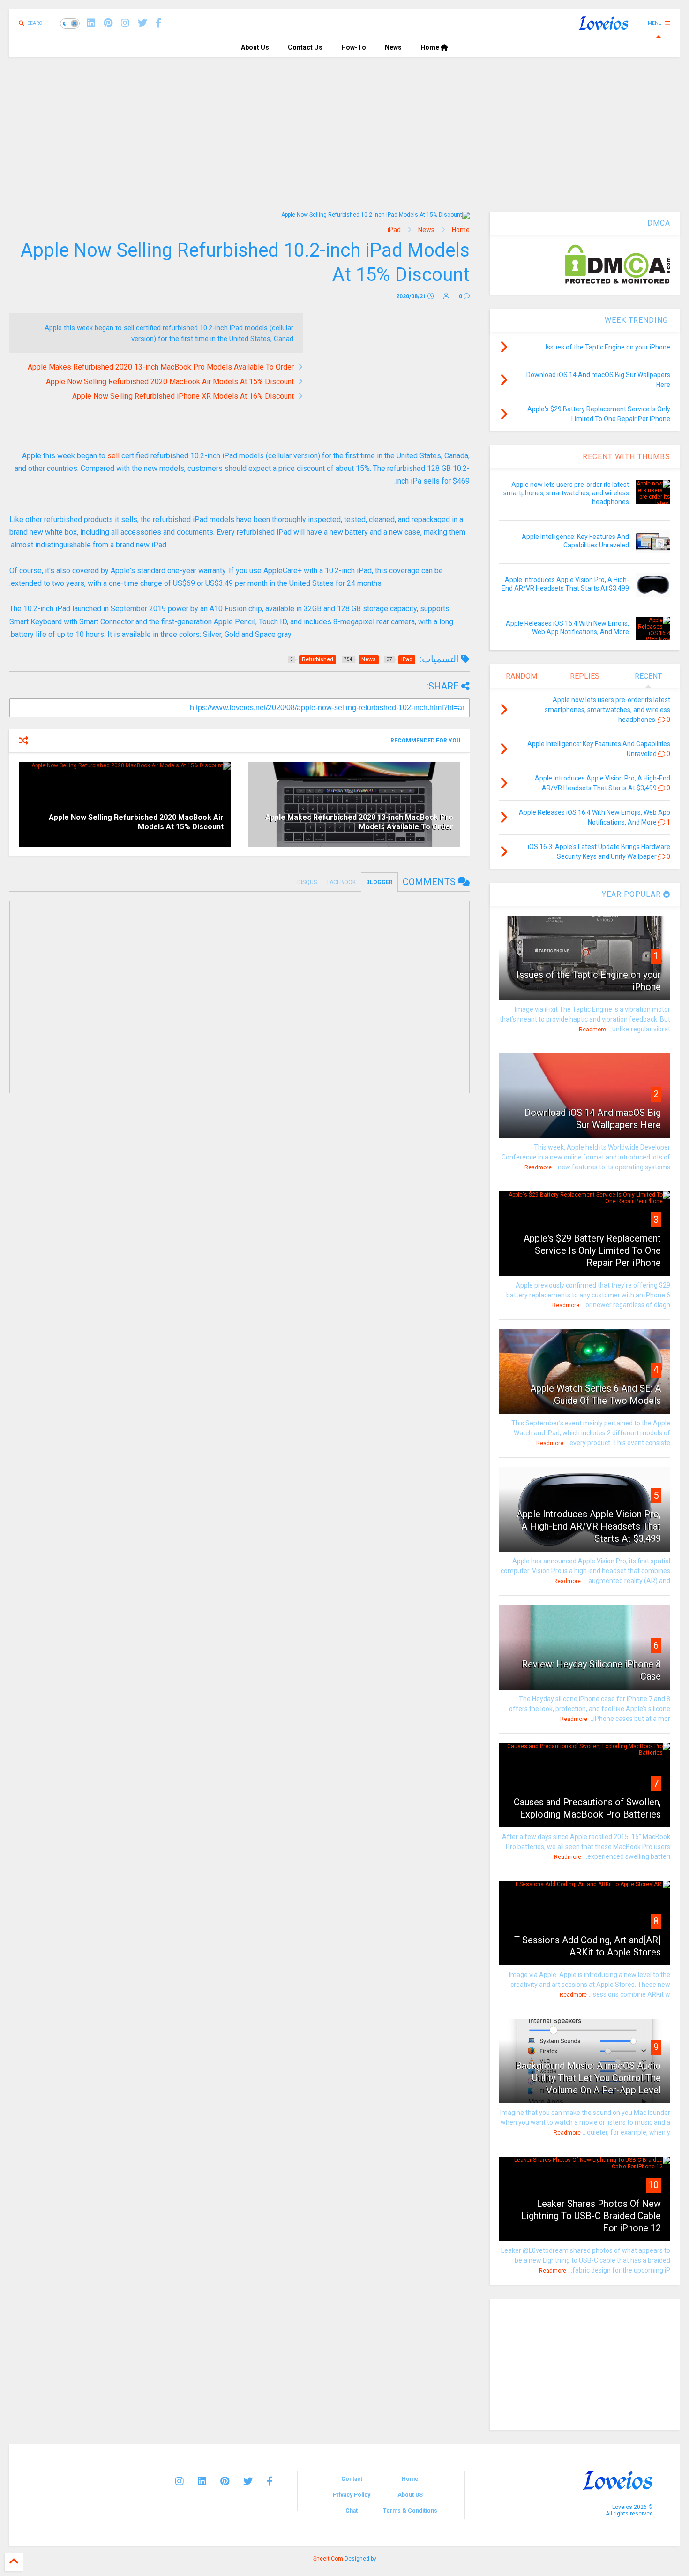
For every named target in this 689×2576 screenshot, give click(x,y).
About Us (255, 47)
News (393, 47)
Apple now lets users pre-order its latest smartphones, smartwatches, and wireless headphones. (566, 493)
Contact (352, 2479)
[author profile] (446, 296)
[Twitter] (248, 2481)
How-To (354, 47)
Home (431, 47)
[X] (142, 23)
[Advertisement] (344, 127)
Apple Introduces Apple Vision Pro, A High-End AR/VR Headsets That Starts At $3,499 (589, 1526)
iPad (394, 230)
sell (113, 456)
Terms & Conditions (410, 2511)
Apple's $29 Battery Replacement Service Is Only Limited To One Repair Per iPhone (592, 1250)
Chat (352, 2511)
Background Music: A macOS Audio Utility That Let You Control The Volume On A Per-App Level (588, 2078)
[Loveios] (603, 26)
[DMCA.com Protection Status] (618, 282)
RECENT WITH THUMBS (626, 457)
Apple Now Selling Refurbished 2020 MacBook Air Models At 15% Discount (170, 382)
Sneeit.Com (328, 2559)
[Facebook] (159, 23)
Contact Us (305, 47)
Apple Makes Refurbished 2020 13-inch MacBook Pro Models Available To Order (161, 367)
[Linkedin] (91, 23)
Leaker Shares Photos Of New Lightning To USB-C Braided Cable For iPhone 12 (591, 2216)
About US (410, 2495)
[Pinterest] (108, 23)
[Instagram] (125, 23)
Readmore (592, 1030)
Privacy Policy (352, 2495)
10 (653, 2185)
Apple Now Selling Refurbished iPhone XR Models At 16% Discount (183, 396)
